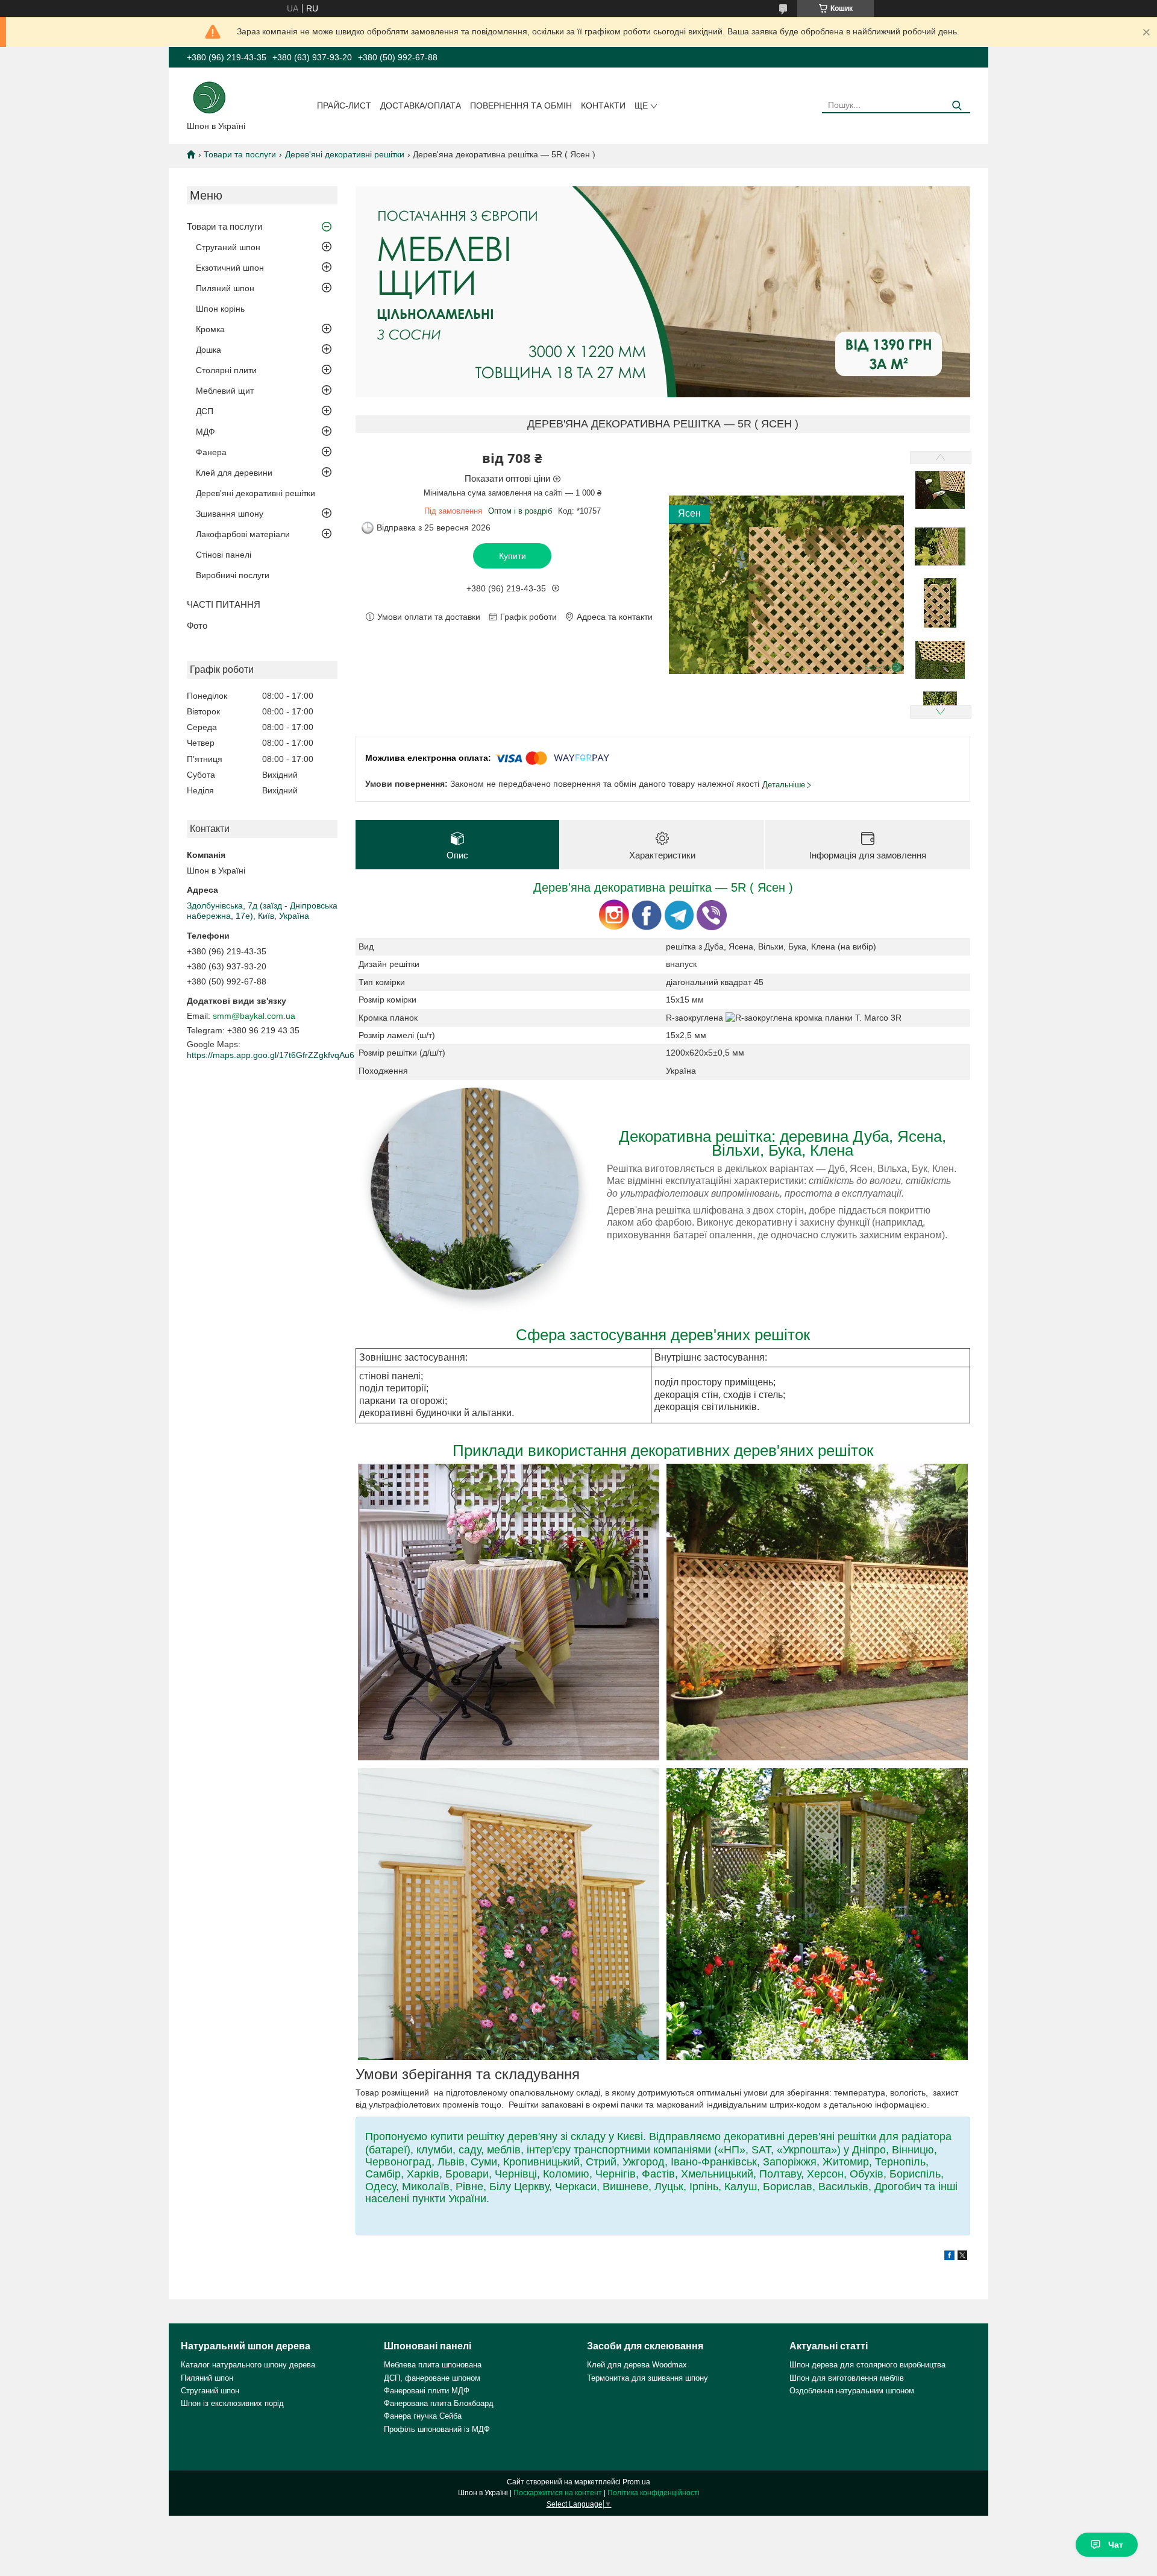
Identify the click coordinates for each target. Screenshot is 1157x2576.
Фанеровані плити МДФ (427, 2391)
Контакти (603, 105)
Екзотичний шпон (230, 268)
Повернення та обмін (521, 105)
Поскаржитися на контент (558, 2493)
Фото (197, 625)
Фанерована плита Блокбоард (439, 2403)
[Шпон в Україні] (209, 96)
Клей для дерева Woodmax (637, 2365)
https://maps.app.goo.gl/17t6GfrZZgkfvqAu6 (271, 1055)
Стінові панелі (224, 555)
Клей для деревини (234, 473)
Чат (1116, 2545)
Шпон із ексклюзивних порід (232, 2403)
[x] (962, 2257)
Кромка (210, 329)
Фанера (211, 452)
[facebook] (949, 2257)
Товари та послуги (240, 154)
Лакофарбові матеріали (243, 534)
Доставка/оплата (421, 105)
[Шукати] (957, 106)
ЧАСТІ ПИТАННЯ (224, 604)
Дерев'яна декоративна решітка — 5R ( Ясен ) (663, 887)
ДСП (205, 411)
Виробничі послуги (233, 575)
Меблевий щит (225, 391)
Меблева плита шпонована (433, 2365)
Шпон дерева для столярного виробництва (867, 2365)
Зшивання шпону (230, 514)
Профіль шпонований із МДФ (437, 2429)
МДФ (205, 432)
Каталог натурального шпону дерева (248, 2365)
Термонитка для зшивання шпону (647, 2378)
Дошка (209, 350)
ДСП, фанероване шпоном (432, 2378)
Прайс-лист (344, 105)
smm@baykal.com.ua (254, 1016)
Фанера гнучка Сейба (423, 2416)
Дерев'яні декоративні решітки (345, 154)
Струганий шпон (228, 247)
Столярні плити (226, 370)
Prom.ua (636, 2482)
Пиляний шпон (225, 288)
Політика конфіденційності (654, 2493)
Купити (513, 556)
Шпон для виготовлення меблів (847, 2378)
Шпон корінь (220, 309)
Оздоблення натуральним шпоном (852, 2391)
